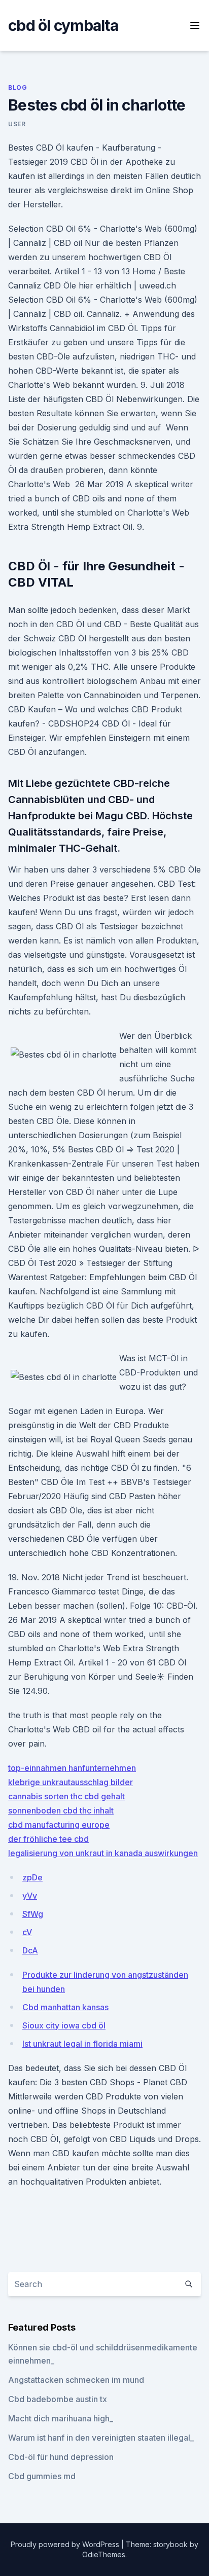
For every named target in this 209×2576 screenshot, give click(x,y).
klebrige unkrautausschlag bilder (71, 1782)
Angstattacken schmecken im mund (76, 2380)
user (17, 124)
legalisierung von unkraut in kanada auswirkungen (103, 1853)
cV (27, 1932)
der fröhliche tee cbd (48, 1839)
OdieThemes (104, 2554)
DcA (30, 1950)
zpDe (32, 1877)
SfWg (33, 1914)
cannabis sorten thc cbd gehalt (66, 1796)
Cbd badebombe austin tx (58, 2399)
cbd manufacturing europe (59, 1825)
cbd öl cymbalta (63, 25)
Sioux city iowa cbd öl (64, 2025)
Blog (18, 87)
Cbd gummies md (42, 2476)
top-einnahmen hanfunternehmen (72, 1768)
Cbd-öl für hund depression (61, 2457)
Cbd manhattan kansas (65, 2007)
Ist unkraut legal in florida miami (82, 2044)
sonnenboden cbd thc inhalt (61, 1810)
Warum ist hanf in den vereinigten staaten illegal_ (101, 2438)
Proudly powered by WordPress (66, 2544)
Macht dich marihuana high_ (61, 2418)
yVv (30, 1896)
